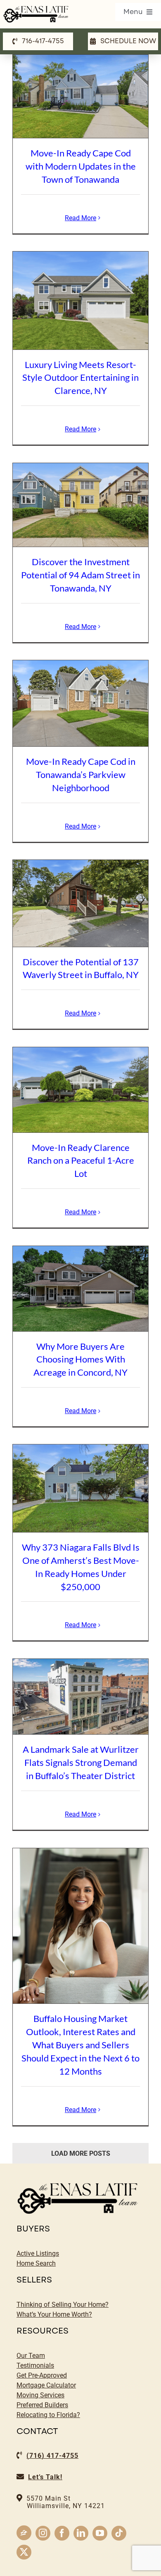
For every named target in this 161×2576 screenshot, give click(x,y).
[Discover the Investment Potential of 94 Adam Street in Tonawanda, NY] (80, 505)
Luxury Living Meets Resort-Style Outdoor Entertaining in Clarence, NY (80, 378)
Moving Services (40, 2395)
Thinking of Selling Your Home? (63, 2305)
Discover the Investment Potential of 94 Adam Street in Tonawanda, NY (80, 575)
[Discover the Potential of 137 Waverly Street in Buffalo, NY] (80, 903)
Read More (80, 218)
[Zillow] (24, 2533)
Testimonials (35, 2365)
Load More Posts (81, 2153)
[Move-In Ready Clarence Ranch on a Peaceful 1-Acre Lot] (80, 1090)
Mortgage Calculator (46, 2385)
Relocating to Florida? (48, 2415)
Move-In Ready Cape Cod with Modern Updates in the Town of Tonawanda (81, 166)
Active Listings (38, 2253)
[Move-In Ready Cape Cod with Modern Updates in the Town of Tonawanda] (80, 97)
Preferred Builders (42, 2405)
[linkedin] (81, 2533)
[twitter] (24, 2552)
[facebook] (62, 2533)
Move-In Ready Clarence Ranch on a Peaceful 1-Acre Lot (81, 1161)
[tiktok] (119, 2533)
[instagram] (43, 2533)
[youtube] (100, 2533)
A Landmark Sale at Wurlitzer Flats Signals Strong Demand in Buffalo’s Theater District (81, 1762)
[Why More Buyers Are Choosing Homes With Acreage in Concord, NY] (80, 1289)
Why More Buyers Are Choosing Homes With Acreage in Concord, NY (80, 1359)
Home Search (36, 2263)
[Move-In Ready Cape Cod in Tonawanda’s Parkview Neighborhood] (80, 703)
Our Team (31, 2356)
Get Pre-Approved (42, 2375)
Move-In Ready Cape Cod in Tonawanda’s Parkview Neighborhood (81, 774)
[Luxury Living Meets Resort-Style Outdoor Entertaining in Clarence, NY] (80, 300)
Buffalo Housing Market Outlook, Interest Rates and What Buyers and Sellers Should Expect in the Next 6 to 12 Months (80, 2045)
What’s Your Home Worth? (54, 2314)
